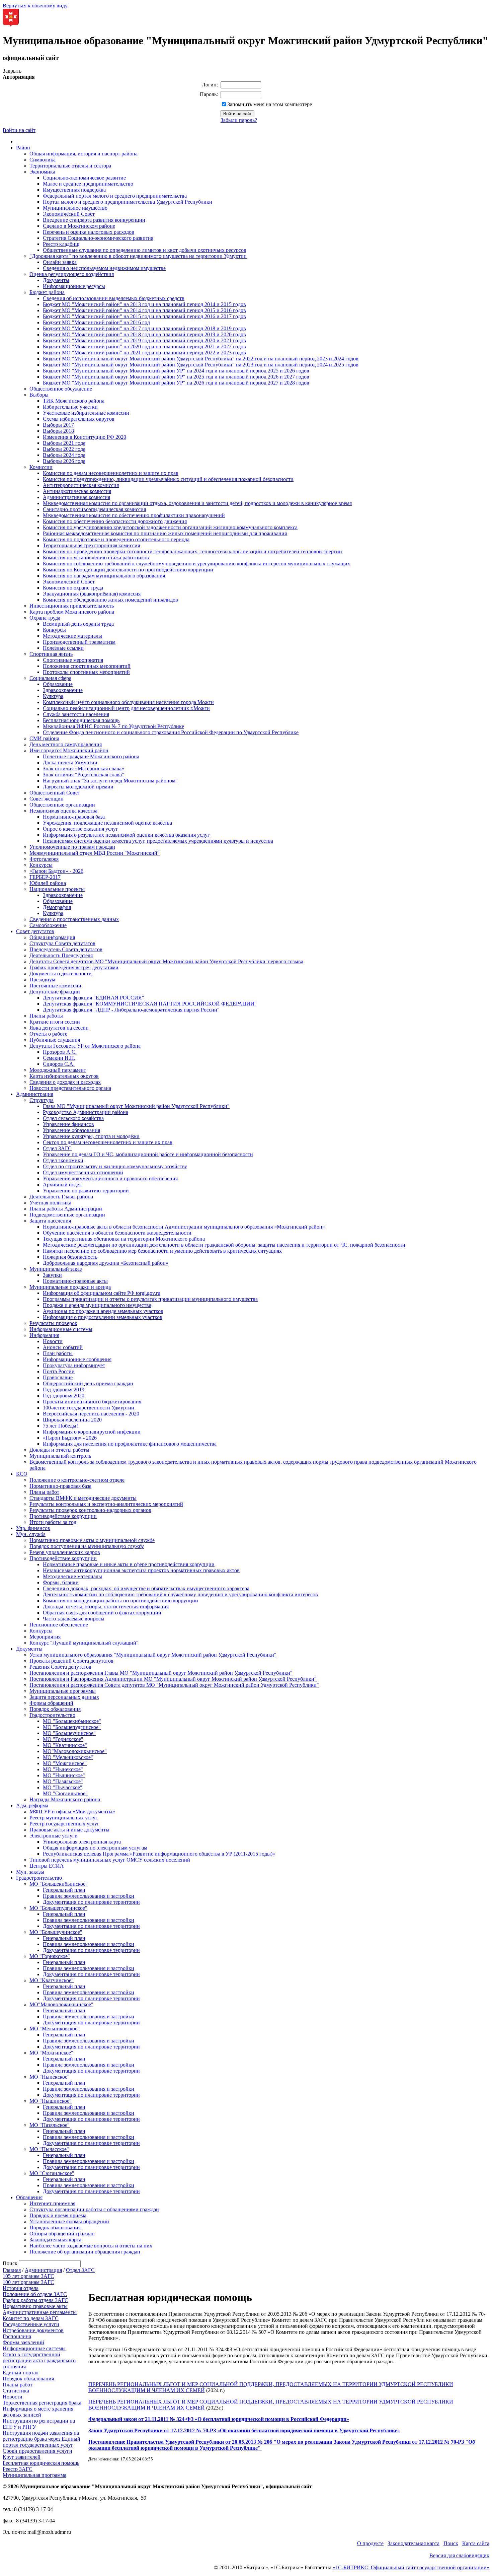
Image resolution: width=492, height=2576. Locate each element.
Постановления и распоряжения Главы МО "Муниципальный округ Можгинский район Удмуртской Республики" (161, 1673)
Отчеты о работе (48, 1034)
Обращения (29, 2197)
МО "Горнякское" (63, 1739)
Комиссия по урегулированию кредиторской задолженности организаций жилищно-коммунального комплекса (170, 527)
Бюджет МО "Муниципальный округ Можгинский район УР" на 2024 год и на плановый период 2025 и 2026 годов (176, 371)
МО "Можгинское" (65, 1763)
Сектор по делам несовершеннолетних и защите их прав (108, 1142)
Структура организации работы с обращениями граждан (94, 2209)
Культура (53, 696)
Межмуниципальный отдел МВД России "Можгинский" (95, 853)
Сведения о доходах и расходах (65, 1082)
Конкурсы (54, 630)
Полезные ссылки (63, 648)
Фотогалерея (44, 859)
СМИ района (44, 738)
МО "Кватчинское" (65, 1745)
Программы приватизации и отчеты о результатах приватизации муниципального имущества (150, 1299)
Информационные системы (61, 1329)
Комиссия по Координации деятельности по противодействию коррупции (128, 570)
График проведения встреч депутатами (74, 967)
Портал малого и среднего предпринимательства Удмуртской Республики (128, 202)
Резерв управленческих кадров (65, 1552)
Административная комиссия (76, 497)
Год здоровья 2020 (64, 1396)
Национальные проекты (57, 889)
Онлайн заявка (60, 262)
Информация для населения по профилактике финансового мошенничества (130, 1444)
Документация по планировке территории (91, 1902)
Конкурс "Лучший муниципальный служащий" (84, 1643)
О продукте (370, 2543)
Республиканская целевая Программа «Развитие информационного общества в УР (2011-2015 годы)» (159, 1854)
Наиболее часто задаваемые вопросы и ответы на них (91, 2246)
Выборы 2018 (58, 431)
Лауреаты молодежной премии (78, 787)
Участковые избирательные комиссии (86, 413)
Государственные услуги (31, 2324)
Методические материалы (72, 636)
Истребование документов (33, 2330)
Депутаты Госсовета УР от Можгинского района (85, 1046)
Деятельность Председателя (61, 955)
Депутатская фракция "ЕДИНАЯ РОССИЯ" (94, 998)
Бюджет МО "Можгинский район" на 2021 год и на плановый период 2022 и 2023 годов (144, 353)
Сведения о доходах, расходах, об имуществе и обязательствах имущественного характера (146, 1588)
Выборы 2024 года (64, 455)
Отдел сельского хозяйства (73, 1118)
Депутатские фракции (55, 992)
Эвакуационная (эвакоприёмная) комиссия (92, 594)
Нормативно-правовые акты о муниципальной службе (92, 1540)
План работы (58, 1353)
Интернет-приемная (52, 2203)
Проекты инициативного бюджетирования (92, 1402)
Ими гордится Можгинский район (69, 750)
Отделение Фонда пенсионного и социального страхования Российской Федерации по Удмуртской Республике (171, 732)
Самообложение (48, 925)
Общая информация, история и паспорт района (84, 154)
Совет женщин (47, 799)
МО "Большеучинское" (69, 1733)
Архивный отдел (62, 1185)
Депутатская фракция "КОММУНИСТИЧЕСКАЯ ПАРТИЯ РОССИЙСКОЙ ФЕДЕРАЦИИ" (150, 1004)
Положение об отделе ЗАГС (35, 2294)
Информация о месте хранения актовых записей (38, 2412)
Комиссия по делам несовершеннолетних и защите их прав (111, 473)
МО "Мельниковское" (68, 1757)
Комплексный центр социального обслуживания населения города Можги (128, 702)
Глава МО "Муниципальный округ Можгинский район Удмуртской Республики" (136, 1106)
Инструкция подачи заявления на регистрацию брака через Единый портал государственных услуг (42, 2439)
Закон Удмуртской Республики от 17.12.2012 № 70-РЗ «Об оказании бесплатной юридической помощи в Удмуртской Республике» (244, 2430)
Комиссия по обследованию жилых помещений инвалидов (110, 600)
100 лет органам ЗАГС (28, 2282)
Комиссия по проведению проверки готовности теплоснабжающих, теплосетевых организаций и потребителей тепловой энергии (192, 551)
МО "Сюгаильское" (65, 1793)
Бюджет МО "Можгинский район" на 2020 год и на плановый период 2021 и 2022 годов (144, 346)
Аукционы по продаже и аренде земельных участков (103, 1311)
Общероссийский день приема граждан (88, 1383)
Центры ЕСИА (47, 1866)
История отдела (21, 2288)
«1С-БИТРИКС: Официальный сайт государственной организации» (411, 2567)
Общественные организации (62, 805)
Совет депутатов (35, 931)
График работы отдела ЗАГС (35, 2300)
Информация (44, 1335)
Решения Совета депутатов (60, 1667)
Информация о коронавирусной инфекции (92, 1432)
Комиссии (41, 467)
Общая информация (52, 937)
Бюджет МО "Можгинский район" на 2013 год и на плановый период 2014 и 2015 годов (144, 304)
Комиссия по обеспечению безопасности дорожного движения (115, 521)
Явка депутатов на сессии (59, 1028)
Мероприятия (45, 1637)
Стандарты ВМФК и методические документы (83, 1498)
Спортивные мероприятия (73, 660)
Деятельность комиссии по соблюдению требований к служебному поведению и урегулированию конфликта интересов (180, 1594)
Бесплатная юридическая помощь (81, 720)
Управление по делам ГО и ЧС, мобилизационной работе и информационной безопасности (148, 1154)
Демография (57, 907)
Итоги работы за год (53, 1522)
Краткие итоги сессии (55, 1022)
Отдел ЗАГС (57, 1148)
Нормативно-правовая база (74, 817)
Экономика (42, 172)
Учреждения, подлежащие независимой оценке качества (107, 823)
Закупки (52, 1275)
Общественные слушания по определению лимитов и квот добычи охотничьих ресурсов (145, 250)
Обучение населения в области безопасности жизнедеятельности (117, 1233)
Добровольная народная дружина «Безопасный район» (106, 1263)
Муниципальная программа (34, 2475)
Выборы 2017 (58, 425)
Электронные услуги (54, 1836)
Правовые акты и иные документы (69, 1830)
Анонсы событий (63, 1347)
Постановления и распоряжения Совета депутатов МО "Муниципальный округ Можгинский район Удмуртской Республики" (174, 1685)
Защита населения (50, 1221)
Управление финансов (68, 1124)
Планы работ (44, 1492)
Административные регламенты (40, 2312)
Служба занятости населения (76, 714)
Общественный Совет (55, 793)
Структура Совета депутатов (62, 943)
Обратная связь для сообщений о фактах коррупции (102, 1613)
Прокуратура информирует (74, 1365)
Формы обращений (51, 1703)
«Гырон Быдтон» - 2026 (56, 871)
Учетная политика (50, 1203)
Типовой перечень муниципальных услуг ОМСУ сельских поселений (110, 1860)
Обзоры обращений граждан (62, 2234)
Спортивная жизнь (51, 654)
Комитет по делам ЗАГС (31, 2318)
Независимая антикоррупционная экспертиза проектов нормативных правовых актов (141, 1570)
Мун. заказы (30, 1872)
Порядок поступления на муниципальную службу (87, 1546)
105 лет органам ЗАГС (28, 2276)
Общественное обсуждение (61, 389)
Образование (58, 684)
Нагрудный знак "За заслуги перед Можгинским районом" (110, 781)
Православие (58, 1377)
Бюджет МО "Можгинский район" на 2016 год (96, 322)
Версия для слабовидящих (459, 2555)
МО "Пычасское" (63, 1787)
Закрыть (12, 71)
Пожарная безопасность (70, 1257)
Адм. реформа (32, 1805)
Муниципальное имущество (75, 208)
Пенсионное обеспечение (59, 1625)
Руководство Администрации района (86, 1112)
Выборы (39, 395)
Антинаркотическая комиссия (77, 491)
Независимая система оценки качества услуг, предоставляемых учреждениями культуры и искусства (158, 841)
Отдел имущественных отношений (83, 1172)
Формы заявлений (23, 2342)
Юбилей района (48, 883)
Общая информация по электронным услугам (95, 1848)
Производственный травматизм (79, 642)
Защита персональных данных (64, 1697)
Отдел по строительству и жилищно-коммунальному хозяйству (115, 1166)
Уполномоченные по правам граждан (72, 847)
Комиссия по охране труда (73, 588)
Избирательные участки (70, 407)
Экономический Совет (69, 214)
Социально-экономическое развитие (84, 178)
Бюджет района (47, 292)
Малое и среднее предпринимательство (88, 184)
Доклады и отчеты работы (59, 1450)
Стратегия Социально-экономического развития (98, 238)
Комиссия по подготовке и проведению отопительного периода (116, 539)
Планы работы (46, 1016)
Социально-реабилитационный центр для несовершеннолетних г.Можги (126, 708)
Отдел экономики (63, 1160)
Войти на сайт (19, 130)
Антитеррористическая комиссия (81, 485)
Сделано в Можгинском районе (79, 226)
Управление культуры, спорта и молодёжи (91, 1136)
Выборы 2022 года (64, 449)
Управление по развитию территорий (86, 1191)
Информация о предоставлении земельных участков (103, 1317)
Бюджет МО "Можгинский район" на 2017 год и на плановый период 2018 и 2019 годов (144, 328)
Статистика (16, 2391)
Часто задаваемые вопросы (74, 1619)
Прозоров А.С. (60, 1052)
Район (23, 148)
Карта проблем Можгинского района (72, 612)
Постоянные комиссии (55, 986)
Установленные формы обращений (69, 2221)
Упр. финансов (33, 1528)
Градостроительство (52, 1715)
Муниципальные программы (63, 1691)
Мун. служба (31, 1534)
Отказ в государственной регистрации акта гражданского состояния (39, 2360)
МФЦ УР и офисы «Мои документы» (72, 1812)
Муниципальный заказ (56, 1269)
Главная (12, 2270)
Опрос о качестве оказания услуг (80, 829)
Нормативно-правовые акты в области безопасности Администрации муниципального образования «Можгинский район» (184, 1227)
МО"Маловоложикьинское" (75, 1751)
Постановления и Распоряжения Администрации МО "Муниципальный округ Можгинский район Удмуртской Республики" (173, 1679)
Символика (43, 160)
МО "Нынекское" (63, 1769)
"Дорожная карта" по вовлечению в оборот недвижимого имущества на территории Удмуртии (138, 256)
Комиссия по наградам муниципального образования (104, 576)
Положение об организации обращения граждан (85, 2252)
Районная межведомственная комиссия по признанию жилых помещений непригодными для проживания (165, 533)
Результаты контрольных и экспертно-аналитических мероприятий (106, 1504)
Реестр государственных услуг (64, 1824)
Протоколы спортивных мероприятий (86, 672)
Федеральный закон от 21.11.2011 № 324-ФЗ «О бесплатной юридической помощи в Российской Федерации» (219, 2419)
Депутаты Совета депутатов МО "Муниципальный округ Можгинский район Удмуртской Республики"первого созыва (166, 961)
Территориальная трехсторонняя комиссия (91, 545)
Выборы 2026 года (64, 461)
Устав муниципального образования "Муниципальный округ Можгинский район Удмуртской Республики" (153, 1655)
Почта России (59, 1371)
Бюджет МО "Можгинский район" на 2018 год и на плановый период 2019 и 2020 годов (144, 334)
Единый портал (21, 2373)
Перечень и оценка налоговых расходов (89, 232)
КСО (22, 1474)
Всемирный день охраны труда (78, 624)
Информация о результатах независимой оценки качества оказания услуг (126, 835)
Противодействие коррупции (63, 1516)
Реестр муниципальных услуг (64, 1818)
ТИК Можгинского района (74, 401)
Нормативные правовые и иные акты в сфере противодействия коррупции (129, 1564)
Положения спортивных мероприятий (87, 666)
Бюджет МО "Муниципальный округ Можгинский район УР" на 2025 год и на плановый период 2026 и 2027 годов (176, 377)
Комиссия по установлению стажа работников (96, 558)
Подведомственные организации (67, 1215)
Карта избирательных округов (64, 1076)
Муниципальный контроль (60, 1456)
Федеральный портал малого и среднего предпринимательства (115, 196)
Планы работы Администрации (66, 1209)
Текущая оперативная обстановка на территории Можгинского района (124, 1239)
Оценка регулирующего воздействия (72, 274)
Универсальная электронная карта (82, 1842)
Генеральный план (64, 1890)
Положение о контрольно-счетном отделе (77, 1480)
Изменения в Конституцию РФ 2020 (85, 437)
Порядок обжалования (55, 1709)
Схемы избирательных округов (79, 419)
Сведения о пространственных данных (74, 919)
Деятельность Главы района (61, 1197)
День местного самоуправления (66, 744)
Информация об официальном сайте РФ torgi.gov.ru (102, 1293)
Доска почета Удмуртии (70, 762)
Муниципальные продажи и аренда (70, 1287)
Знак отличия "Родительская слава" (84, 775)
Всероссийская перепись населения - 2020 (91, 1414)
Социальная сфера (50, 678)
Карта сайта (476, 2543)
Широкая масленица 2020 (72, 1420)
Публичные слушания (55, 1040)
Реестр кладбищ (61, 244)
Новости (53, 1341)
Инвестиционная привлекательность (72, 606)
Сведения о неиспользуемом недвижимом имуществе (104, 268)
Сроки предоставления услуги (37, 2451)
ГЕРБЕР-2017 (45, 877)
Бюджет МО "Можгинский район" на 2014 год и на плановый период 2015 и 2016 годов (144, 310)
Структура (42, 1100)
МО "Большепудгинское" (72, 1727)
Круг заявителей (22, 2457)
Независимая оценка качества (63, 811)
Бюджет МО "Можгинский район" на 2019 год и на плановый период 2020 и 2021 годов (144, 340)
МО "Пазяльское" (63, 1781)
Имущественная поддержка (74, 190)
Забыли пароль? (239, 120)
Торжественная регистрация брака (42, 2403)
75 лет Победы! (60, 1426)
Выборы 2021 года (64, 443)
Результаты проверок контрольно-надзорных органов (90, 1510)
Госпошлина (17, 2336)
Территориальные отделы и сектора (70, 166)
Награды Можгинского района (65, 1799)
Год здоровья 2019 (64, 1389)
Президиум (42, 980)
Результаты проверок (53, 1323)
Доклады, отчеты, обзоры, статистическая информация (106, 1607)
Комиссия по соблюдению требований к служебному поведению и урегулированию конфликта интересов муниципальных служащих (196, 564)
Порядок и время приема (58, 2215)
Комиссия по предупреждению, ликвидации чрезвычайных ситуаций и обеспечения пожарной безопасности (168, 479)
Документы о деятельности (61, 973)
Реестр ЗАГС (18, 2469)
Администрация (35, 1094)
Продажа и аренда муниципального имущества (97, 1305)
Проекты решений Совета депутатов (71, 1661)
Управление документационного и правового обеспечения (110, 1178)
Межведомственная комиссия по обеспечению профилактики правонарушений (134, 515)
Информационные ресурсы (74, 286)
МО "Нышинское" (64, 1775)
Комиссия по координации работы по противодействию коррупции (120, 1600)
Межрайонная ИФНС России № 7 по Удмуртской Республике (113, 726)
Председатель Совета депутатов (66, 949)
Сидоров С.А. (59, 1064)
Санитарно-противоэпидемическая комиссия (94, 509)
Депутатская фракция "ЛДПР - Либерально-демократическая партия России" (131, 1010)
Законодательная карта (55, 2240)
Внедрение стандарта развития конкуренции (94, 220)
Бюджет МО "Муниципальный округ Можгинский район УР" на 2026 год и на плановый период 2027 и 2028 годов (176, 383)
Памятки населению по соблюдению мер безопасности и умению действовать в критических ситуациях (162, 1251)
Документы (56, 280)
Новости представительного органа (70, 1088)
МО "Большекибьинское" (72, 1721)
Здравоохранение (63, 690)
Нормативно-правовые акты (75, 1281)
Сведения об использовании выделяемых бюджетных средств (114, 298)
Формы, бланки (61, 1582)
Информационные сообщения (77, 1359)
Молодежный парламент (58, 1070)
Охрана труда (45, 618)
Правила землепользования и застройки (89, 1896)
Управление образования (71, 1130)
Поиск (451, 2543)
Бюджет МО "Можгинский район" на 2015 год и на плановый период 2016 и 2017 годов (144, 316)
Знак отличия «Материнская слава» (84, 769)
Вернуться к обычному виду (35, 6)
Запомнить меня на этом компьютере (270, 104)
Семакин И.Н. (59, 1058)
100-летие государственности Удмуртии (89, 1408)
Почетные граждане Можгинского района (91, 756)
